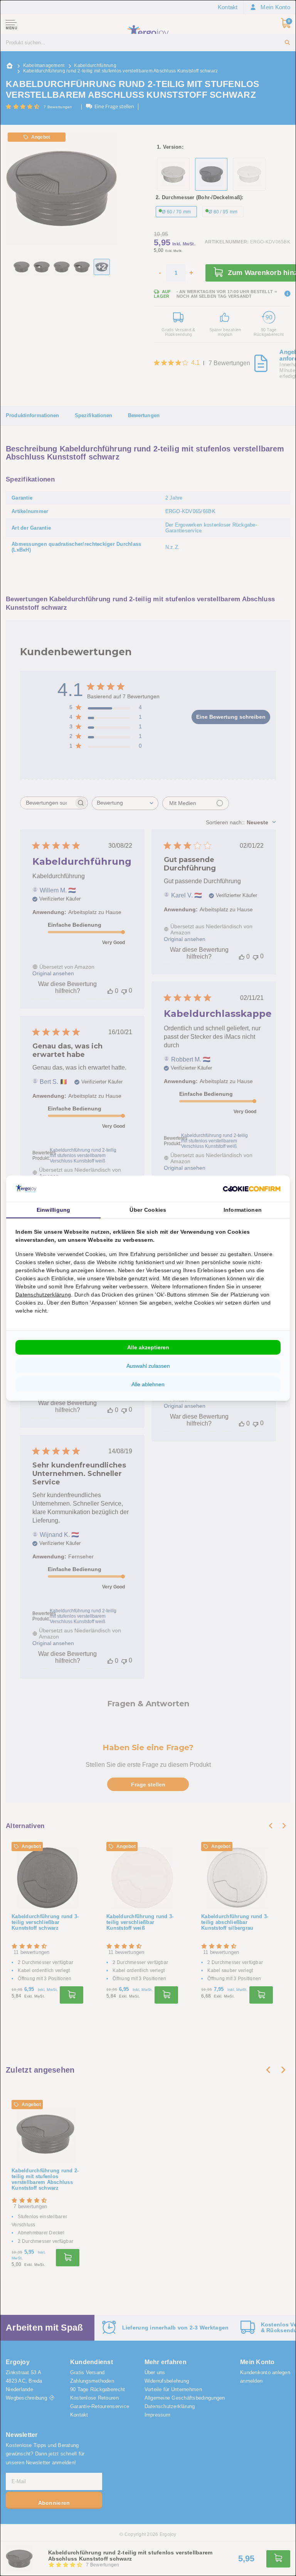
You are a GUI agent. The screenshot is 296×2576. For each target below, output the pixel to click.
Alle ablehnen (148, 1384)
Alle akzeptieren (148, 1347)
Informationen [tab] (243, 1210)
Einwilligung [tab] (54, 1210)
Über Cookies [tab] (148, 1210)
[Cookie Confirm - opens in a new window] (252, 1188)
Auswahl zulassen (148, 1366)
